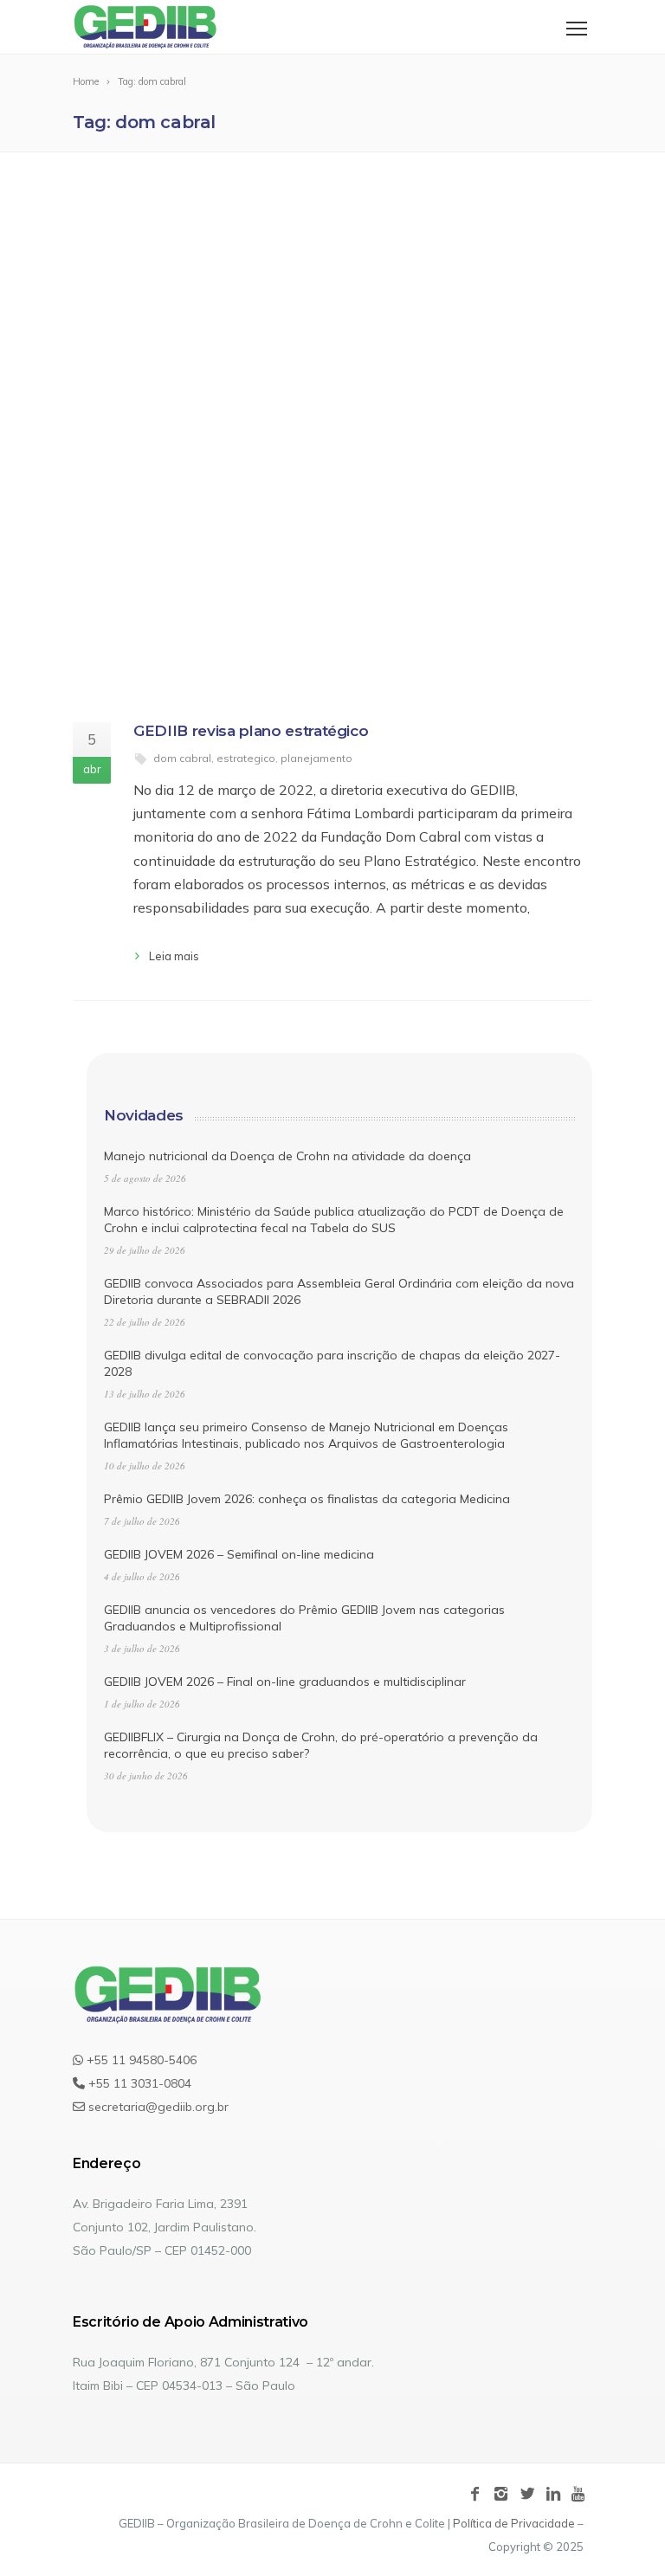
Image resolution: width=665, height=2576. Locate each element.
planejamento (316, 758)
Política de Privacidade (514, 2523)
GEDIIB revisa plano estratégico (251, 731)
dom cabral (182, 758)
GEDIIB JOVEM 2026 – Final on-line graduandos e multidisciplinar (285, 1682)
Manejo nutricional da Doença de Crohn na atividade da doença (287, 1156)
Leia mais (174, 956)
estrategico (246, 758)
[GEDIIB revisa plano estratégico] (332, 438)
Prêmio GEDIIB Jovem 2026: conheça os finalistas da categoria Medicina (307, 1499)
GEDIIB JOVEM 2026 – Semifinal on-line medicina (239, 1554)
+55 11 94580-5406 (140, 2060)
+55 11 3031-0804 (138, 2083)
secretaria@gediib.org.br (157, 2107)
